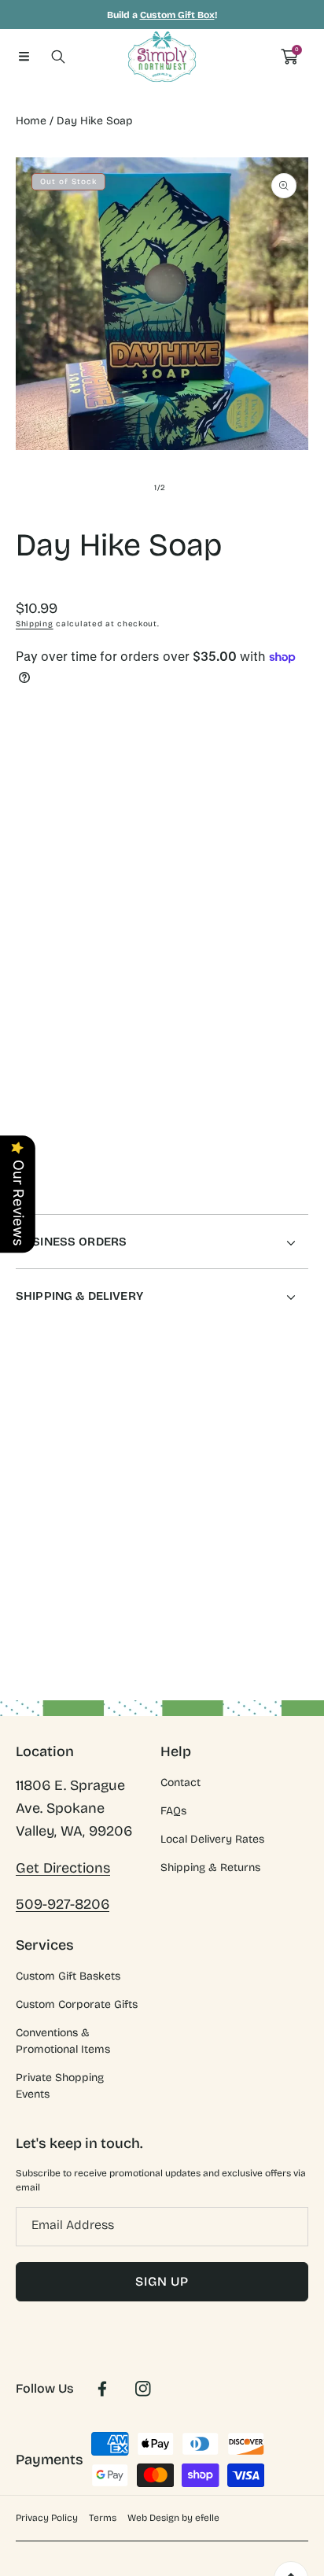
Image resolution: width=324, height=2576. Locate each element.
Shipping (35, 624)
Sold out (237, 961)
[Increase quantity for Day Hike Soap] (291, 827)
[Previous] (25, 890)
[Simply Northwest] (162, 57)
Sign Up (162, 2281)
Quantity (38, 823)
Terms (103, 2518)
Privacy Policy (47, 2518)
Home (31, 121)
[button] (24, 57)
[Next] (300, 890)
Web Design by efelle (173, 2518)
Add (237, 890)
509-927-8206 (63, 1904)
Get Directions (63, 1868)
